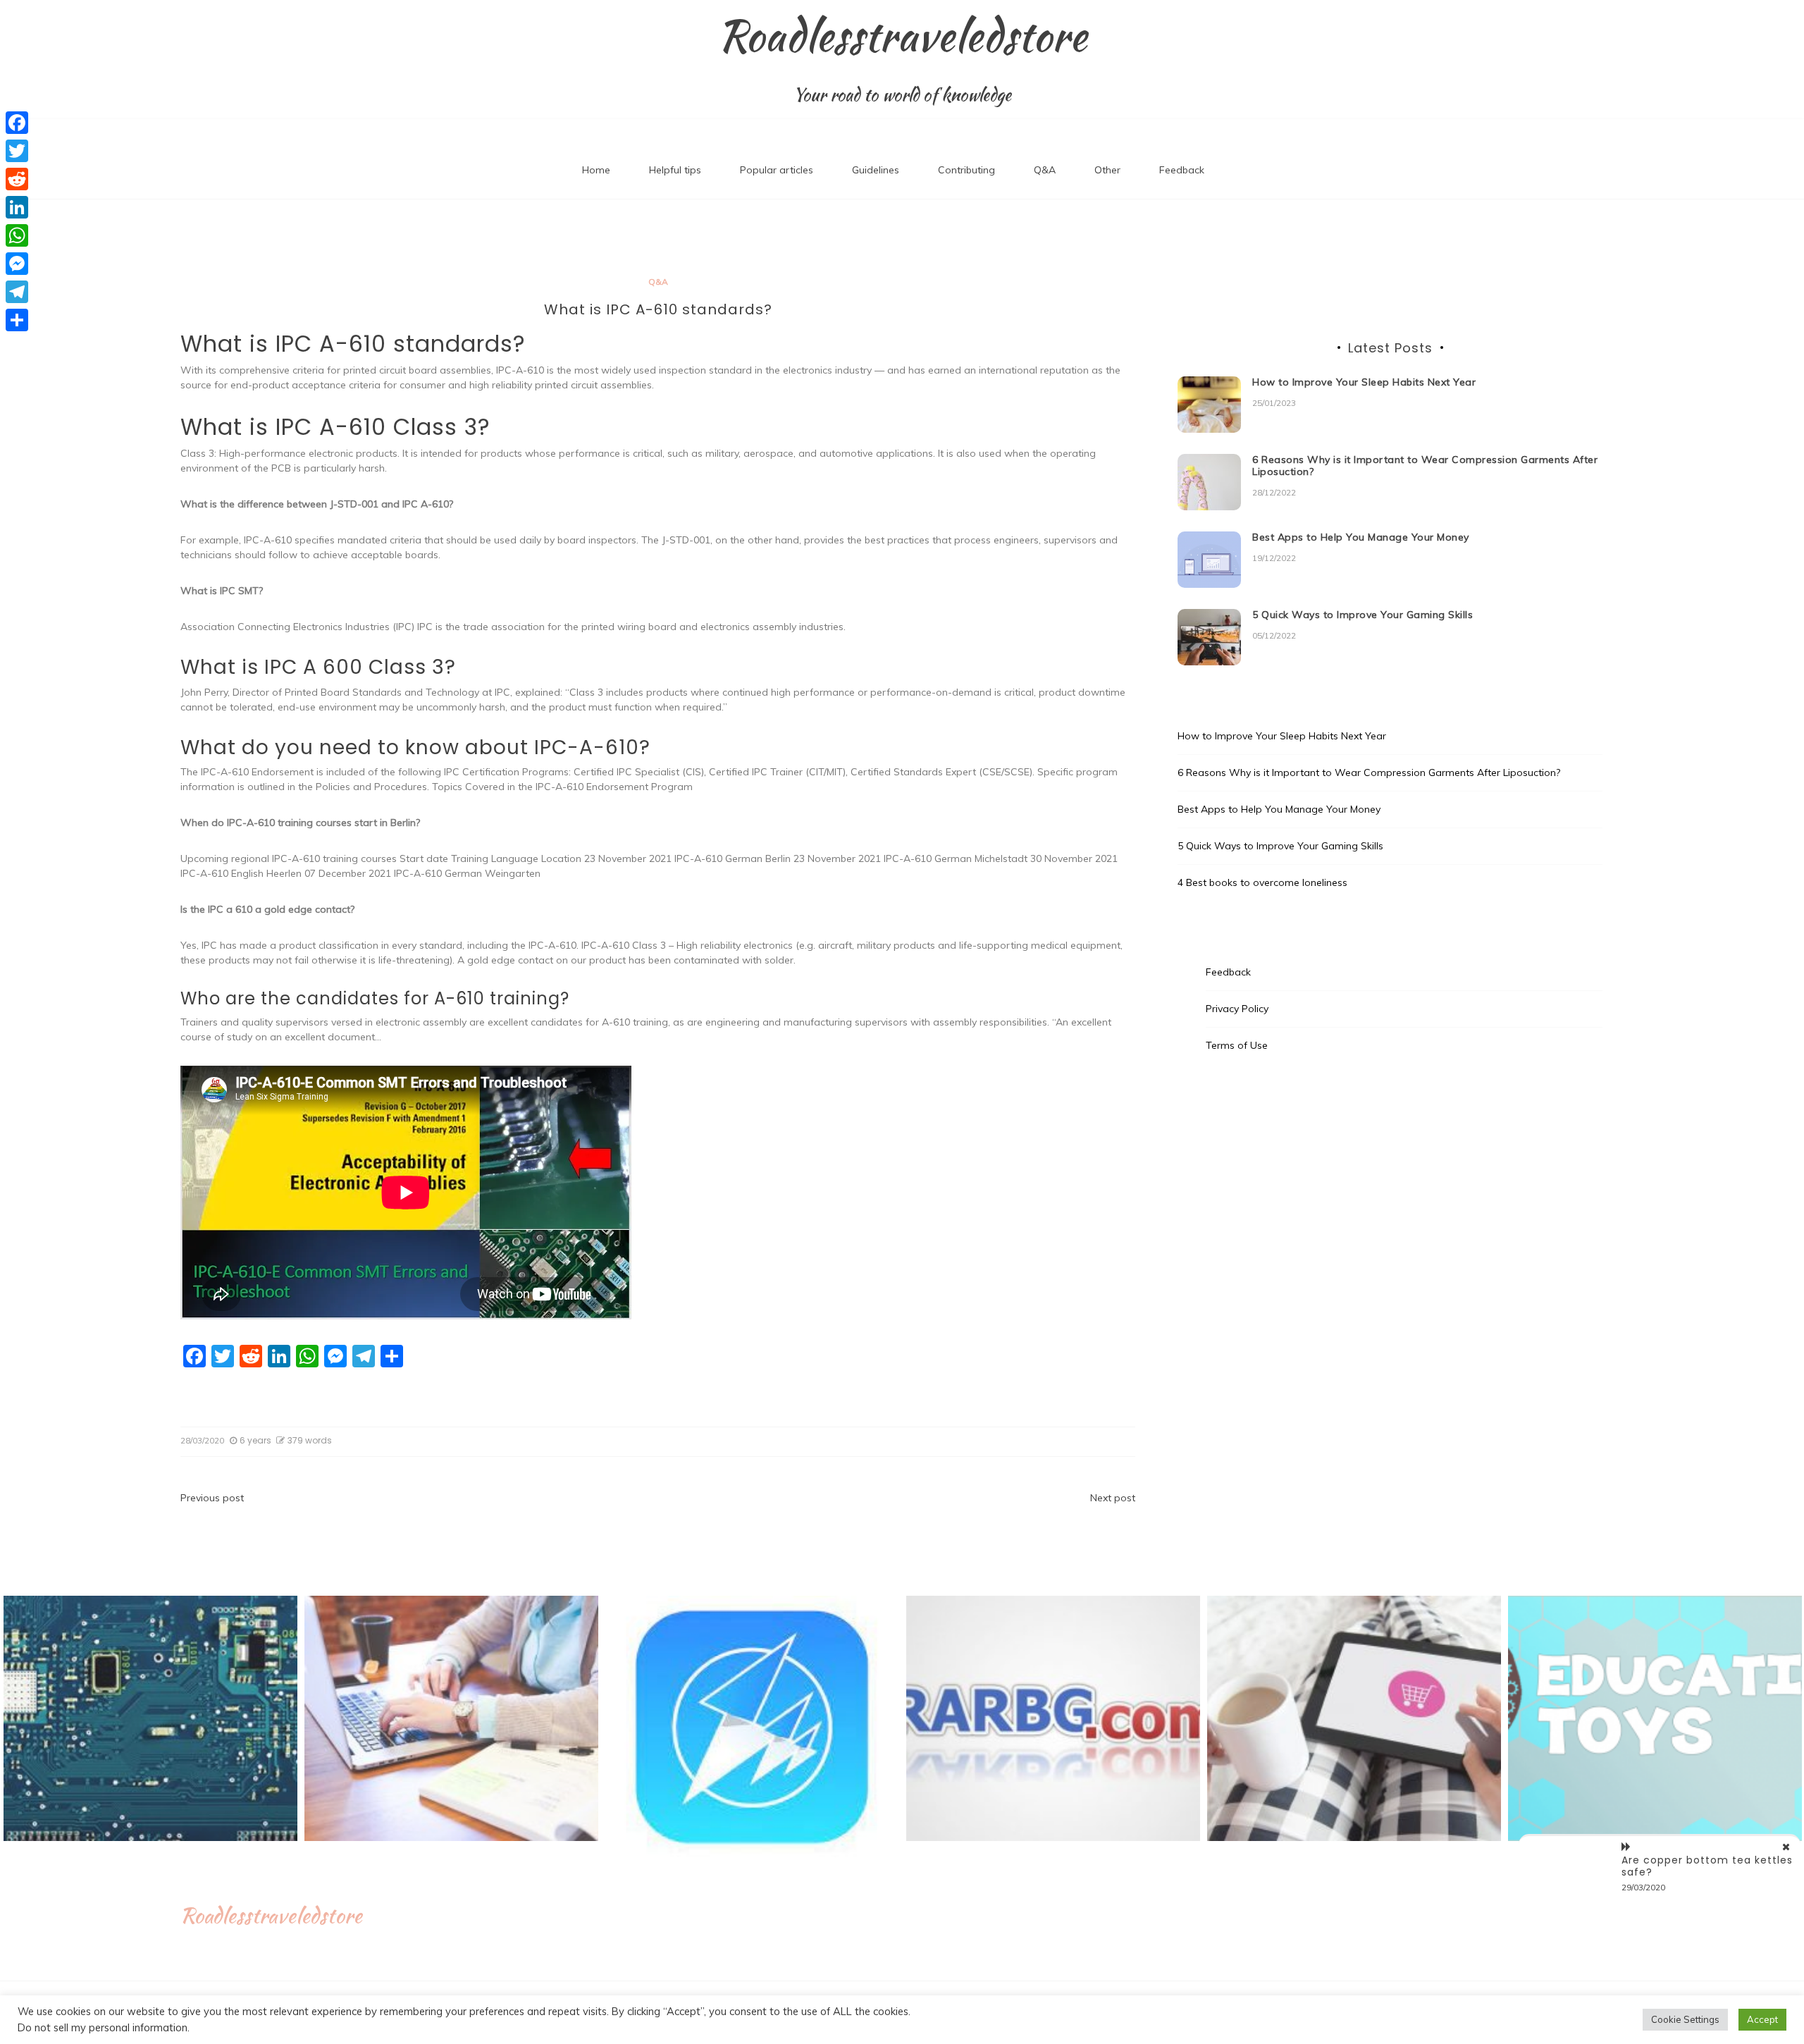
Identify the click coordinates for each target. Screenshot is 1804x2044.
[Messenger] (17, 264)
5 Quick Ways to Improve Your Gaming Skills (1363, 615)
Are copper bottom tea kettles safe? (1707, 1866)
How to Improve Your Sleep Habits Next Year (1364, 382)
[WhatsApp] (17, 235)
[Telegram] (17, 292)
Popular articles (777, 170)
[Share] (17, 320)
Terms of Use (1237, 1045)
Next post (1113, 1498)
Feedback (1182, 170)
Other (1107, 170)
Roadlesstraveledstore (902, 36)
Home (596, 170)
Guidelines (876, 170)
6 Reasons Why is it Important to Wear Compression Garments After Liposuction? (1425, 466)
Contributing (966, 170)
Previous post (212, 1498)
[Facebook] (17, 123)
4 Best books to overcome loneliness (1262, 882)
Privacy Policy (1237, 1009)
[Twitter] (17, 151)
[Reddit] (17, 179)
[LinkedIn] (17, 207)
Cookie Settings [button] (1685, 2019)
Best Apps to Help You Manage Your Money (1361, 537)
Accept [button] (1762, 2019)
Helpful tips (675, 170)
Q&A (1045, 170)
